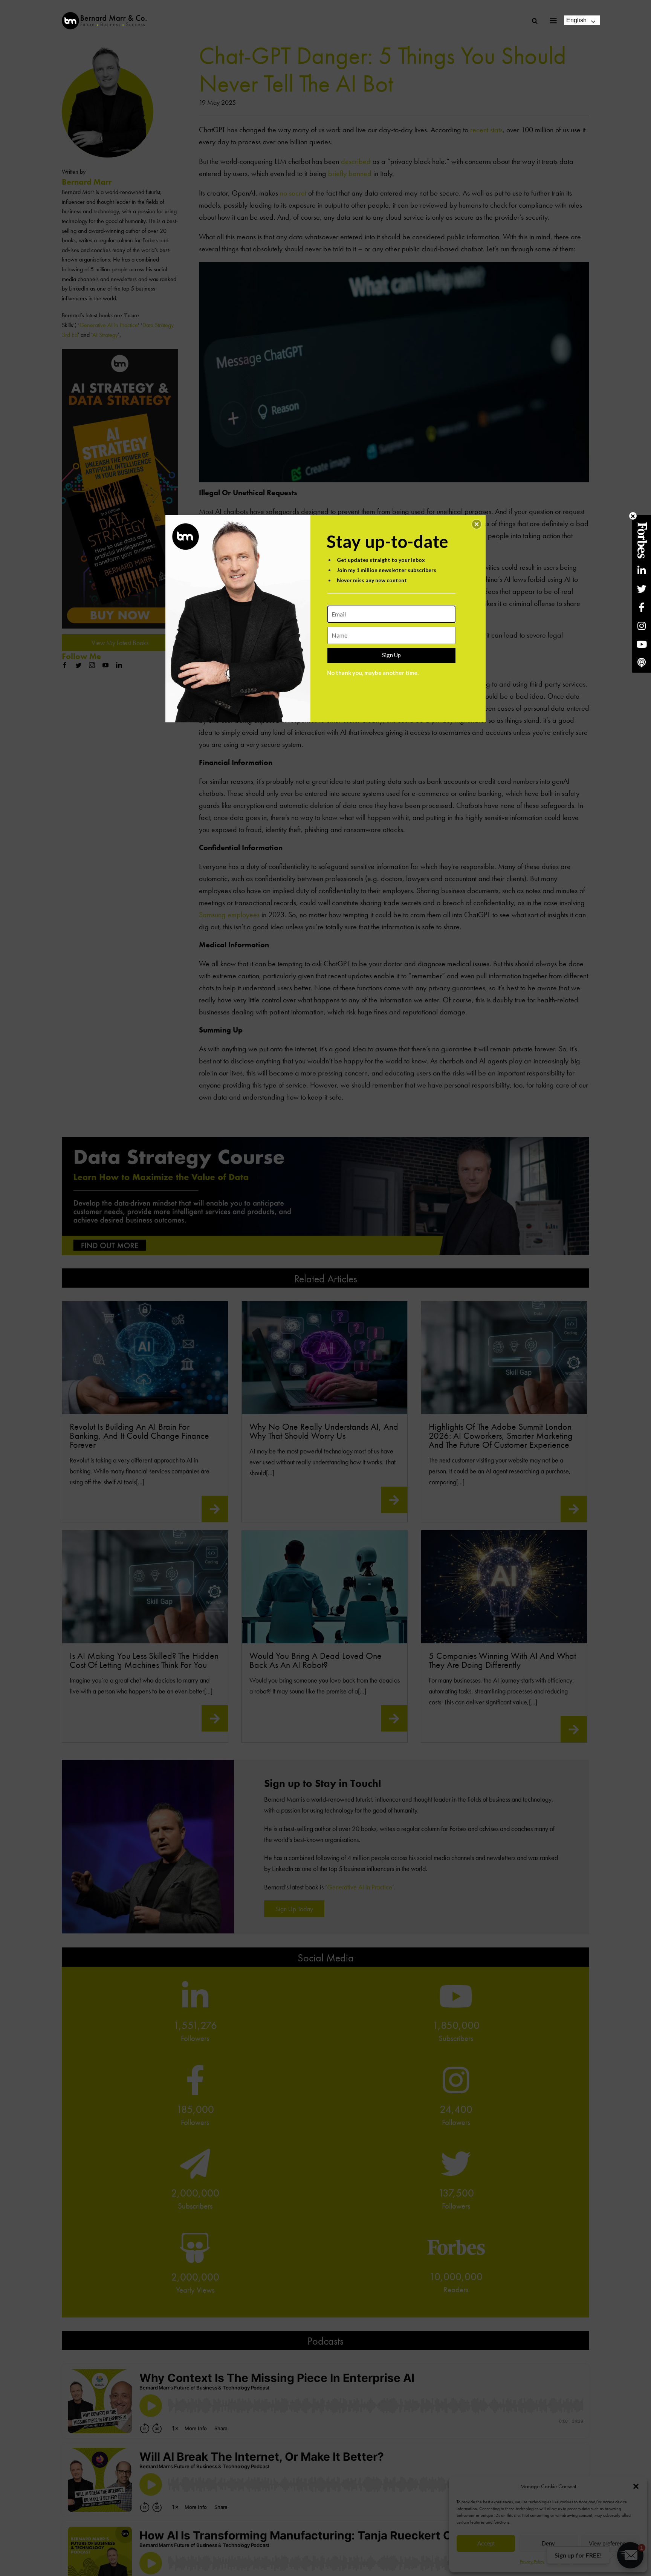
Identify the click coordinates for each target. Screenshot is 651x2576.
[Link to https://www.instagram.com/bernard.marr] (642, 626)
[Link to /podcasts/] (642, 663)
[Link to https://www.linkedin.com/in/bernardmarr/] (642, 570)
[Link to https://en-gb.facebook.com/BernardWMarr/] (642, 607)
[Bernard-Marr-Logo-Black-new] (104, 15)
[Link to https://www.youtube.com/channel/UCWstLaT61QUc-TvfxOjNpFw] (642, 644)
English (576, 20)
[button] (477, 524)
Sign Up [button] (391, 655)
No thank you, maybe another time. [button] (373, 673)
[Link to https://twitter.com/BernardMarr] (642, 589)
